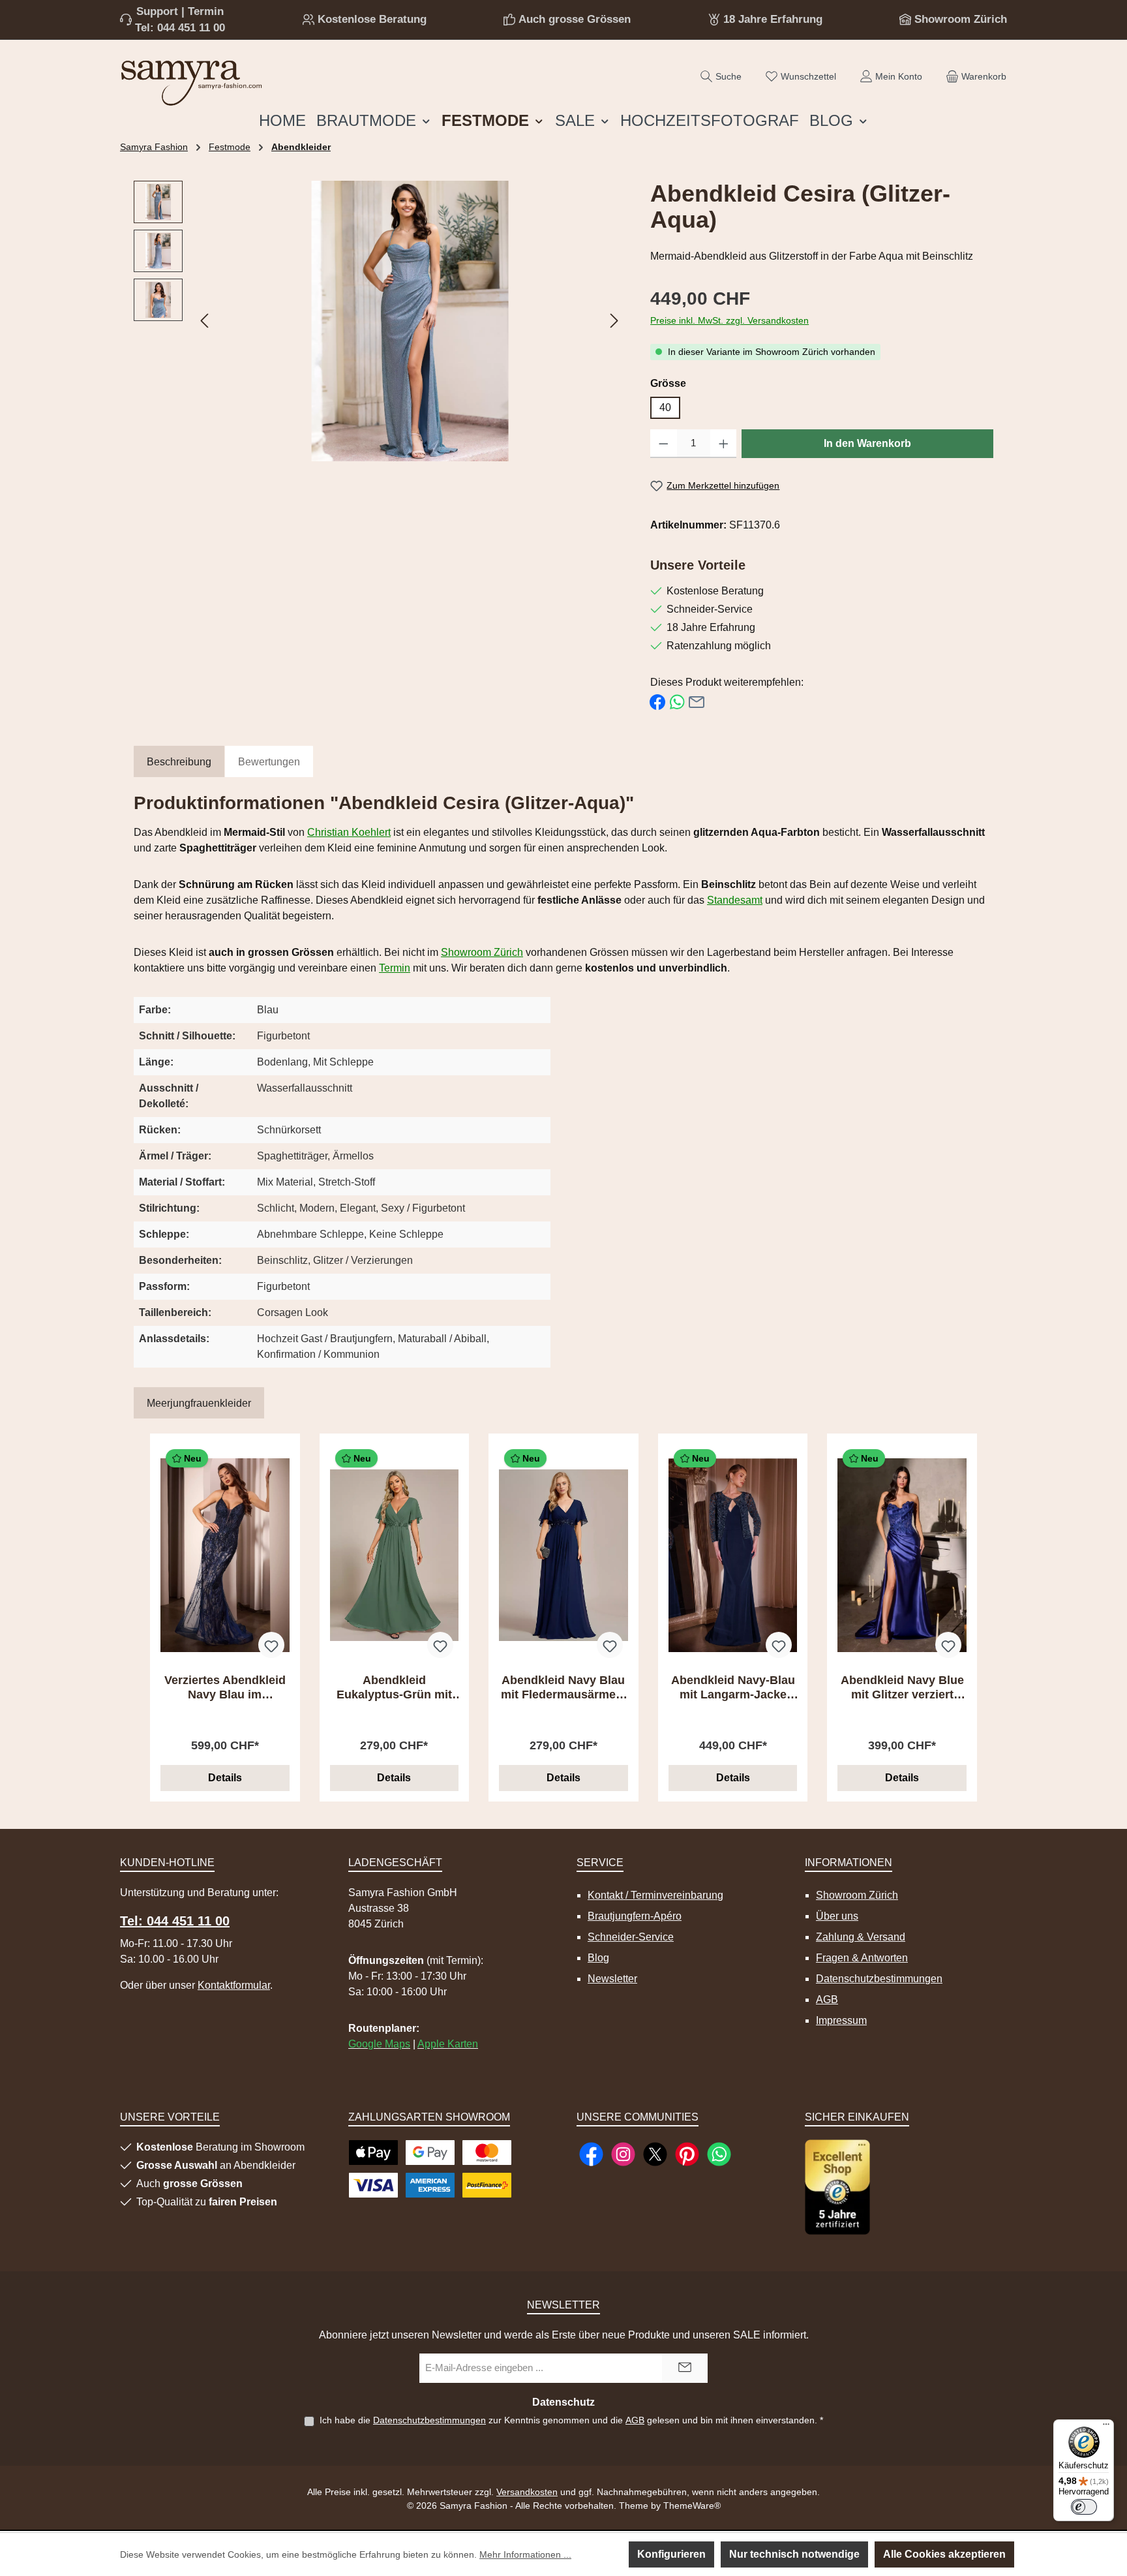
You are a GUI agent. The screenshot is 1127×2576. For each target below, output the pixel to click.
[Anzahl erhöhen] (724, 444)
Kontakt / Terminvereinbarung (655, 1895)
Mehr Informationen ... (525, 2554)
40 (665, 407)
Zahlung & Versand (861, 1937)
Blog (598, 1958)
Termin (395, 968)
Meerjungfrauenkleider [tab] (199, 1403)
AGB (827, 2000)
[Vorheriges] (205, 321)
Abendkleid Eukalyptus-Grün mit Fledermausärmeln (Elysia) (394, 1688)
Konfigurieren (671, 2554)
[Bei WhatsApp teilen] (677, 702)
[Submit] (685, 2368)
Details (225, 1778)
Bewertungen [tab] (269, 762)
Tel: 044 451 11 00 (180, 28)
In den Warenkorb (867, 443)
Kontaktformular (234, 1985)
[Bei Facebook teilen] (657, 702)
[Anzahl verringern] (664, 444)
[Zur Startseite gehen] (192, 80)
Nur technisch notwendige (794, 2554)
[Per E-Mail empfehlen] (697, 702)
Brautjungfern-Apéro (635, 1916)
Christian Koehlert (349, 832)
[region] (379, 321)
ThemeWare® (692, 2506)
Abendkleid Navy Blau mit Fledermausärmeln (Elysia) (563, 1688)
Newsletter (612, 1979)
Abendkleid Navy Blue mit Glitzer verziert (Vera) (902, 1688)
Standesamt (735, 900)
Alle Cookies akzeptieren (944, 2554)
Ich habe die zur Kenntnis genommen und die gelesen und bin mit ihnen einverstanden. (571, 2420)
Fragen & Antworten (862, 1958)
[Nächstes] (614, 321)
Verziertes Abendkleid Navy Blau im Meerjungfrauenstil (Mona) (225, 1688)
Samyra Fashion (154, 147)
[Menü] (1106, 2427)
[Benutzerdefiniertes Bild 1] (837, 2187)
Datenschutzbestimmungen (879, 1979)
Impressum (841, 2020)
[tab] (179, 762)
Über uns (837, 1916)
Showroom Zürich (961, 19)
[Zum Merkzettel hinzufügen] (271, 1645)
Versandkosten (527, 2492)
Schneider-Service (631, 1937)
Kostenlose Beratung (372, 19)
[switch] (1084, 2507)
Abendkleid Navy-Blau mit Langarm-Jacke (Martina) (733, 1688)
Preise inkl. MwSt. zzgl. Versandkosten (729, 320)
